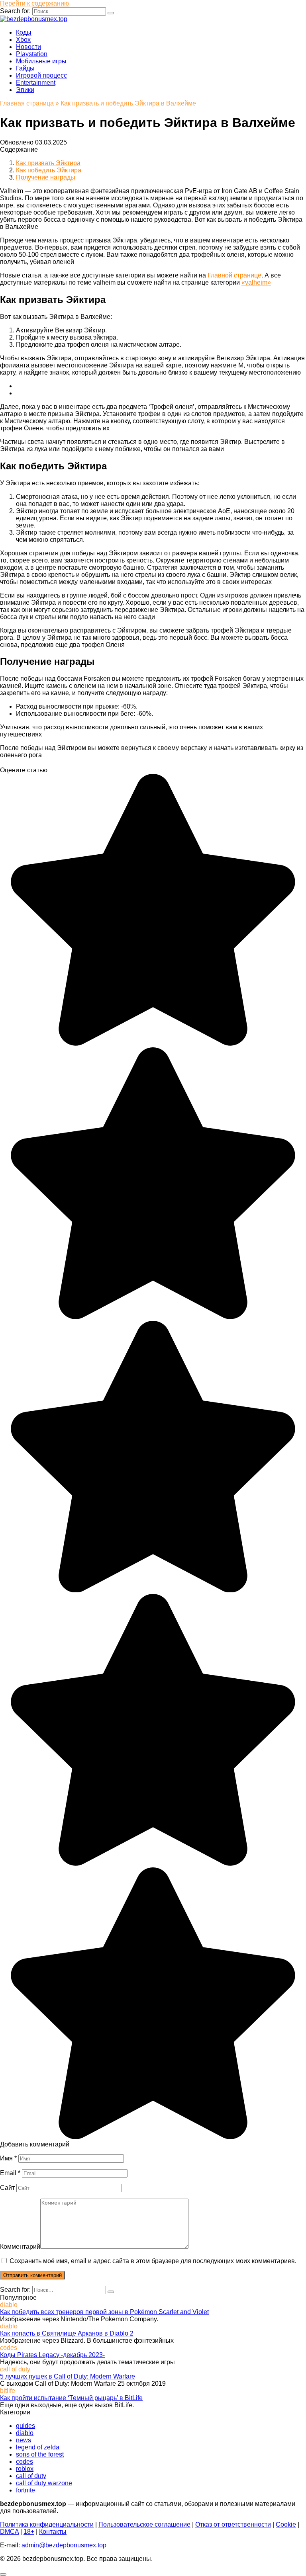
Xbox (23, 40)
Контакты (53, 2532)
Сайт (7, 2188)
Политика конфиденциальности (47, 2524)
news (24, 2440)
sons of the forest (40, 2454)
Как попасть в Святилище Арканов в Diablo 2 (67, 2333)
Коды (24, 32)
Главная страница (27, 103)
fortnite (25, 2490)
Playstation (32, 54)
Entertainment (36, 83)
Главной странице (234, 275)
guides (25, 2426)
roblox (25, 2469)
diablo (25, 2433)
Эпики (25, 90)
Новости (28, 47)
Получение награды (46, 177)
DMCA (9, 2532)
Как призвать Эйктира (48, 163)
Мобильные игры (41, 61)
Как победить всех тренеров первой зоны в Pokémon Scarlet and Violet (104, 2312)
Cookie (286, 2524)
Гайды (25, 68)
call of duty (31, 2476)
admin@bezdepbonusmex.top (64, 2545)
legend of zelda (38, 2447)
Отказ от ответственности (233, 2524)
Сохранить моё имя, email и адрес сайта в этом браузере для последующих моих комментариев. (153, 2261)
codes (25, 2462)
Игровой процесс (41, 75)
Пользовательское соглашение (144, 2524)
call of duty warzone (44, 2483)
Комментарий (20, 2247)
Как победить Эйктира (49, 170)
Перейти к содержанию (34, 3)
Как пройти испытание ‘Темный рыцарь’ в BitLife (71, 2398)
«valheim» (256, 282)
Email (10, 2173)
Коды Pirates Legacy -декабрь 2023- (52, 2355)
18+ (29, 2532)
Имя (8, 2158)
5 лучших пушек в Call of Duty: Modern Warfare (68, 2376)
